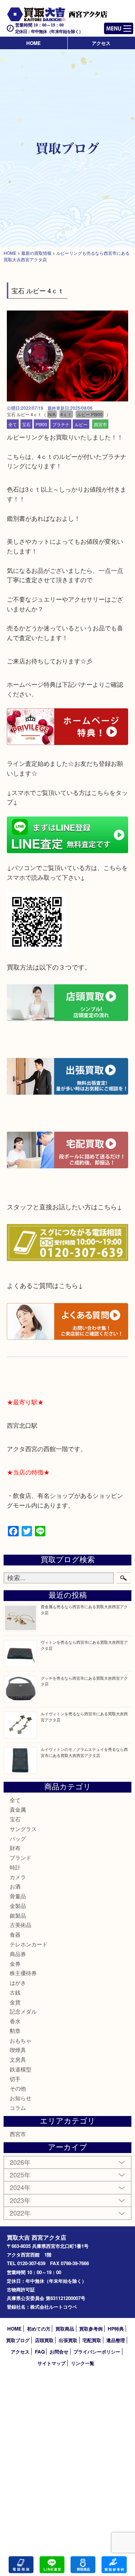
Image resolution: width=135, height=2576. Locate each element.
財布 (15, 1848)
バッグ (18, 1838)
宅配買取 (92, 2340)
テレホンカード (29, 1944)
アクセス (101, 43)
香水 (15, 2021)
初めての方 (39, 2329)
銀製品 (18, 1915)
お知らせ (21, 2098)
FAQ (40, 2352)
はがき (18, 1982)
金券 (15, 1963)
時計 (15, 1867)
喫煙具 (18, 2050)
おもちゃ (21, 2040)
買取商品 (65, 2329)
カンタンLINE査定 (52, 2565)
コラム (18, 2108)
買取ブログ (18, 2340)
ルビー (81, 424)
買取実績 (114, 2565)
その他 (18, 2088)
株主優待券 (23, 1973)
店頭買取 (44, 2340)
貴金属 (18, 1809)
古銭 (15, 1992)
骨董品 (18, 1896)
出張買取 (68, 2340)
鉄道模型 (21, 2069)
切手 (15, 2079)
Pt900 (41, 424)
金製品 (18, 1906)
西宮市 (100, 424)
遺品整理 (116, 2340)
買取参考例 (91, 2329)
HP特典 (116, 2329)
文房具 (18, 2059)
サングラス (23, 1829)
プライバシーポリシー (97, 2352)
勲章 (15, 2031)
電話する (21, 2565)
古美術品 (21, 1925)
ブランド (21, 1857)
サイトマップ (51, 2363)
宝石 (26, 424)
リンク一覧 (83, 2363)
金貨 (15, 2002)
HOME (33, 43)
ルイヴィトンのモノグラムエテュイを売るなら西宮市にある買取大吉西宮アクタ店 (84, 1752)
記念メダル (23, 2011)
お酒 (15, 1886)
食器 (15, 1934)
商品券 (18, 1954)
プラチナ (61, 424)
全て (13, 424)
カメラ (18, 1877)
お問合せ (59, 2352)
